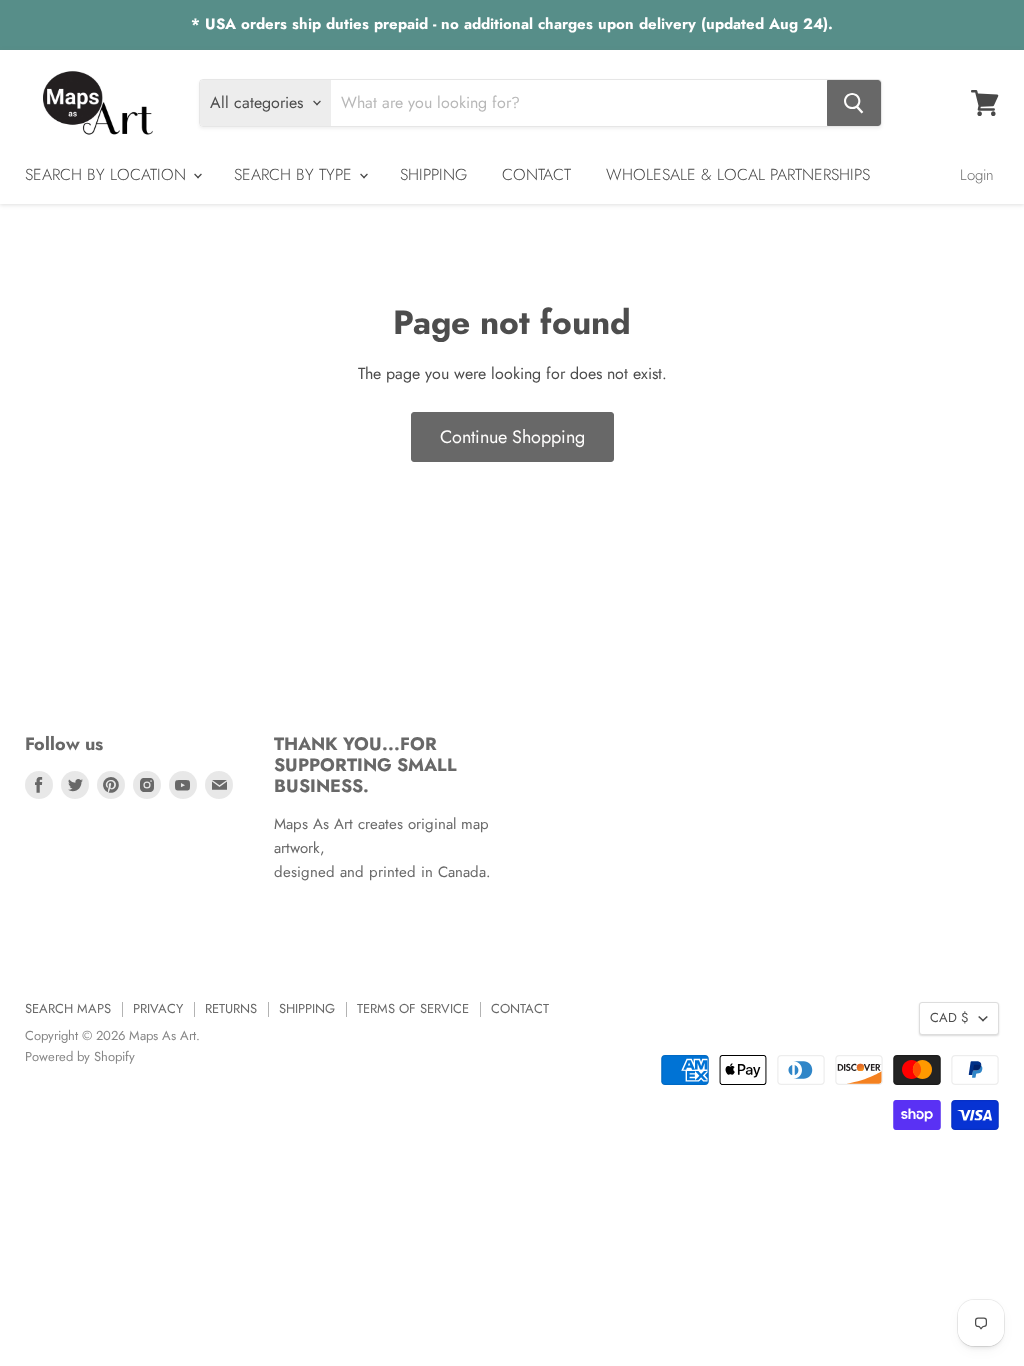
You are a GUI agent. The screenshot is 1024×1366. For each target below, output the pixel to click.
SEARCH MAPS (68, 1008)
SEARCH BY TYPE (295, 174)
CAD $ (949, 1017)
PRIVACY (158, 1008)
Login (977, 175)
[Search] (854, 103)
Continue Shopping (512, 437)
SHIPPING (433, 174)
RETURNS (231, 1008)
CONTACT (536, 174)
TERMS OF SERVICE (413, 1008)
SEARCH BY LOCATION (108, 174)
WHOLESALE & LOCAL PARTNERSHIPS (738, 174)
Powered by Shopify (80, 1056)
